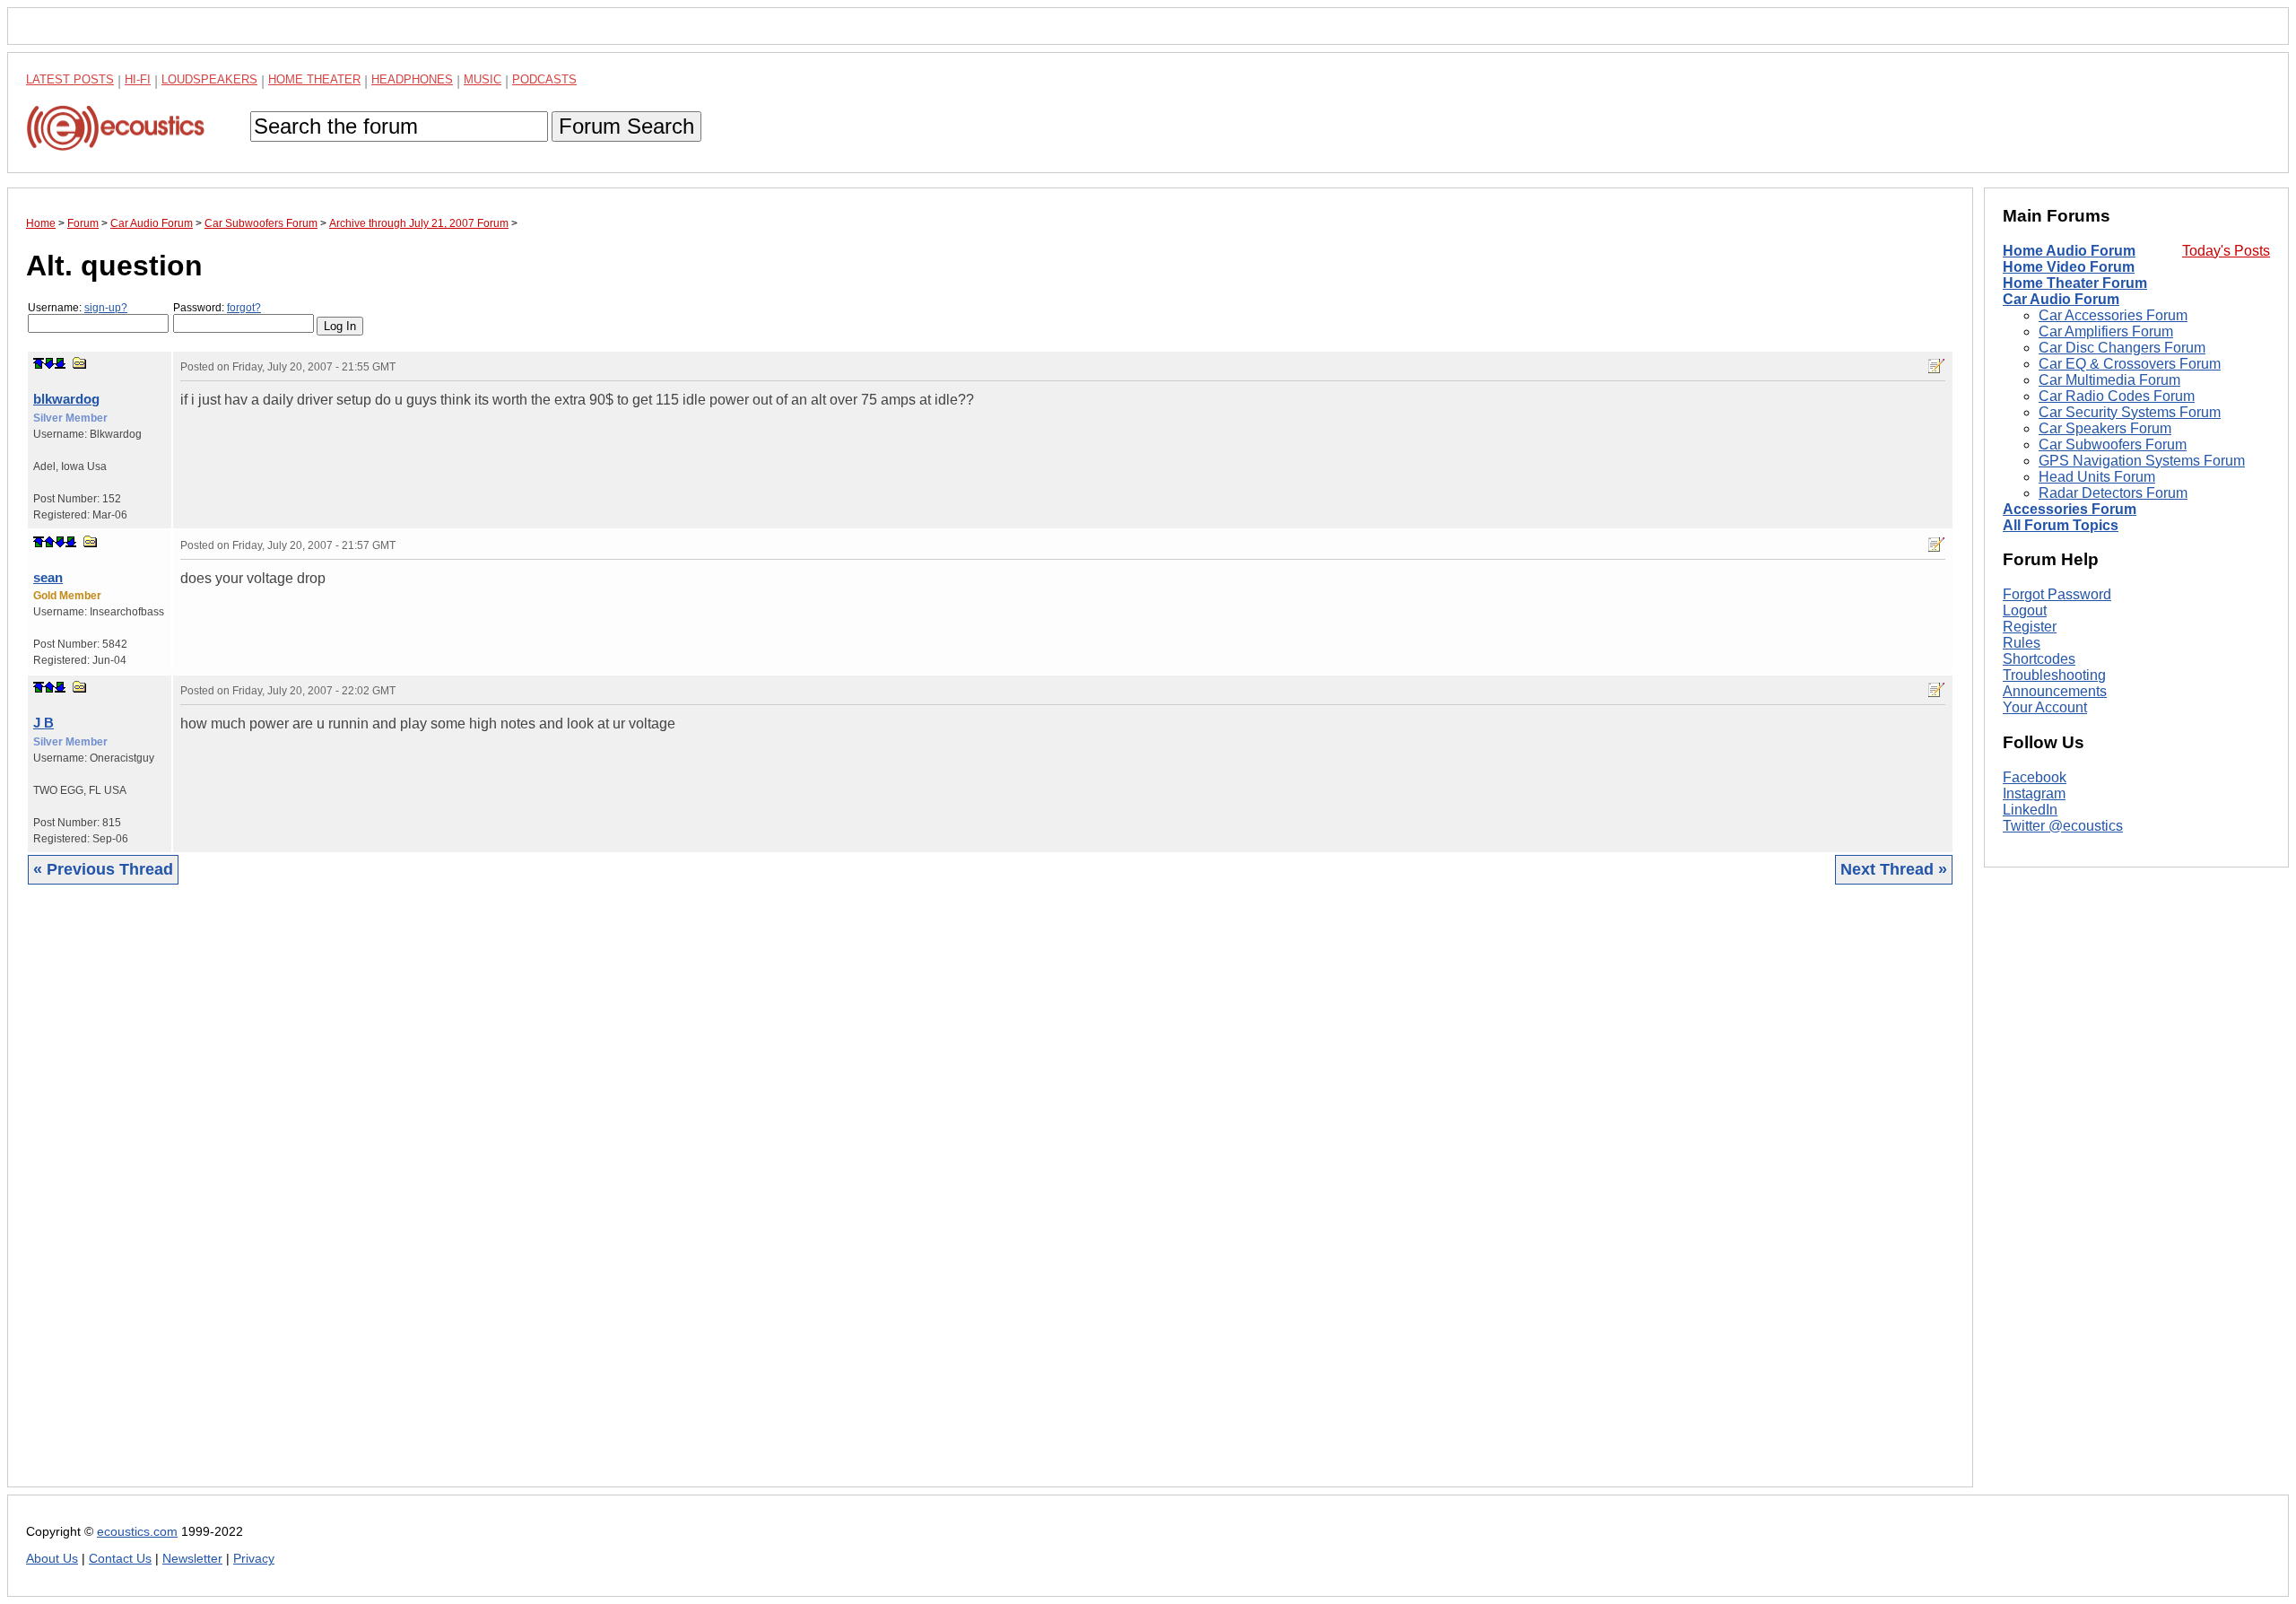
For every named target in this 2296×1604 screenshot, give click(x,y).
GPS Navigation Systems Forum (2142, 461)
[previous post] (49, 542)
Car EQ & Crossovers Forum (2130, 364)
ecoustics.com (137, 1532)
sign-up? (106, 308)
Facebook (2035, 777)
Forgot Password (2057, 594)
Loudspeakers (209, 79)
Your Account (2045, 707)
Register (2030, 627)
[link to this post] (80, 363)
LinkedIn (2030, 810)
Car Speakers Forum (2105, 428)
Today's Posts (2226, 251)
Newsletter (192, 1559)
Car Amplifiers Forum (2106, 331)
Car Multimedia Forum (2109, 380)
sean (48, 577)
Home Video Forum (2069, 267)
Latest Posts (70, 79)
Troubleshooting (2054, 675)
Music (483, 79)
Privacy (254, 1559)
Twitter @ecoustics (2063, 826)
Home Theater (314, 79)
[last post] (60, 363)
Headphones (412, 79)
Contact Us (120, 1559)
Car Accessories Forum (2113, 315)
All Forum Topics (2061, 525)
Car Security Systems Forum (2130, 412)
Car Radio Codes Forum (2117, 396)
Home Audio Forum (2069, 251)
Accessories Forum (2070, 509)
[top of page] (39, 363)
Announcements (2055, 691)
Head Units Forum (2097, 477)
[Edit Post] (1936, 366)
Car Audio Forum (2061, 299)
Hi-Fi (138, 79)
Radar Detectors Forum (2113, 493)
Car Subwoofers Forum (2113, 445)
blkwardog (66, 399)
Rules (2022, 643)
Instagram (2034, 793)
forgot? (244, 308)
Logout (2025, 610)
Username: (78, 308)
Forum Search (626, 126)
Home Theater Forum (2075, 283)
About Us (52, 1559)
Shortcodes (2039, 659)
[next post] (49, 363)
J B (43, 723)
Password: (217, 308)
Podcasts (544, 79)
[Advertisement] (564, 1199)
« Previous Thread (103, 869)
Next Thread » (1894, 869)
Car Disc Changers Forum (2122, 348)
